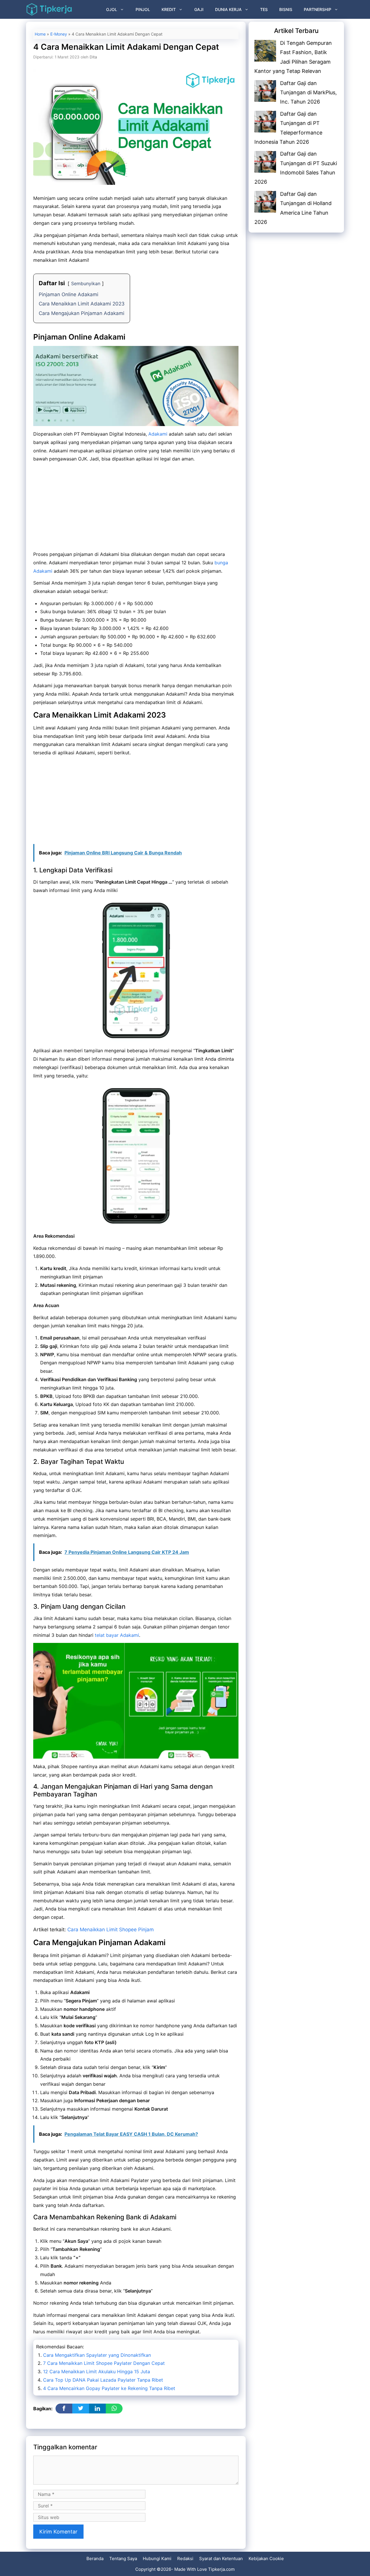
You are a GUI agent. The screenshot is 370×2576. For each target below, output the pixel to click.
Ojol (112, 9)
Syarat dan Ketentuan (221, 2559)
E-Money (59, 34)
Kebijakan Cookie (266, 2559)
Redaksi (185, 2559)
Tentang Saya (123, 2559)
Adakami (158, 434)
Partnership (318, 9)
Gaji (199, 9)
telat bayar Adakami (117, 1635)
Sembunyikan (86, 283)
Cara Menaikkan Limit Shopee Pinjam (111, 1930)
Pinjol (143, 9)
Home (40, 34)
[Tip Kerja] (49, 9)
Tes (264, 9)
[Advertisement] (136, 507)
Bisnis (286, 9)
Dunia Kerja (228, 9)
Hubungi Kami (157, 2559)
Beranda (95, 2559)
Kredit (169, 9)
